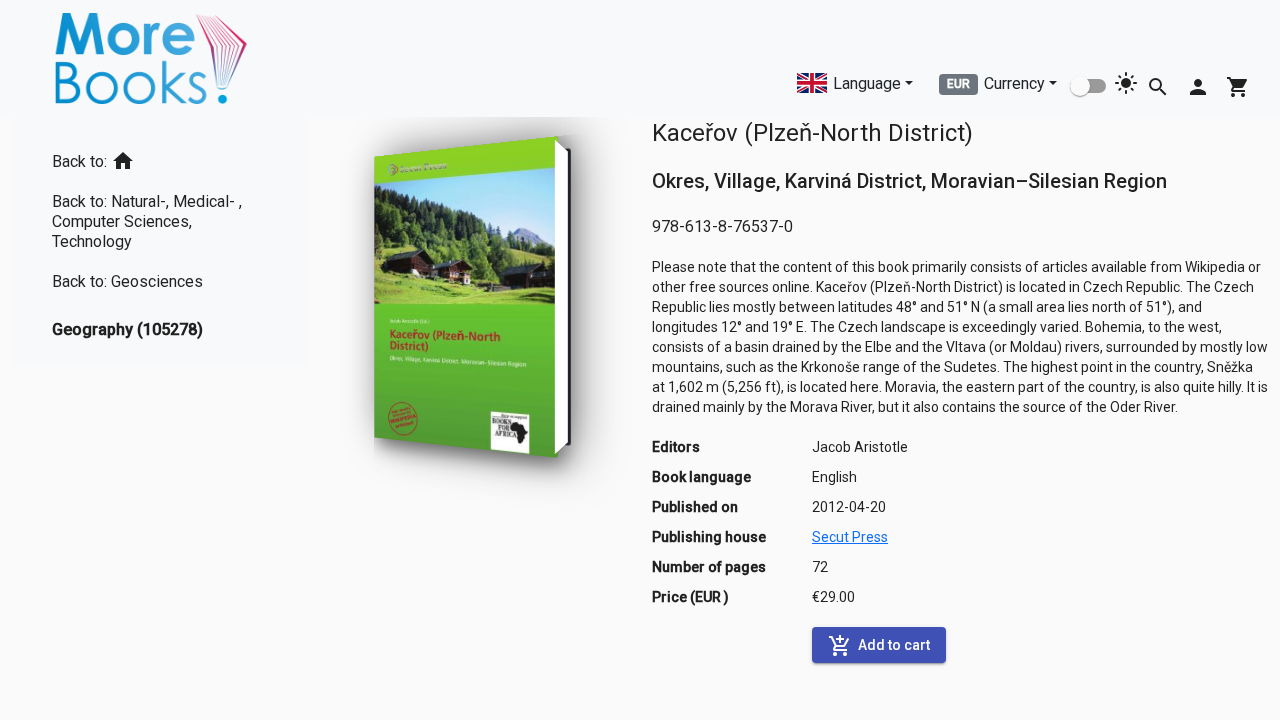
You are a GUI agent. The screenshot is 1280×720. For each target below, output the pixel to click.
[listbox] (160, 241)
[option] (160, 157)
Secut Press (850, 537)
